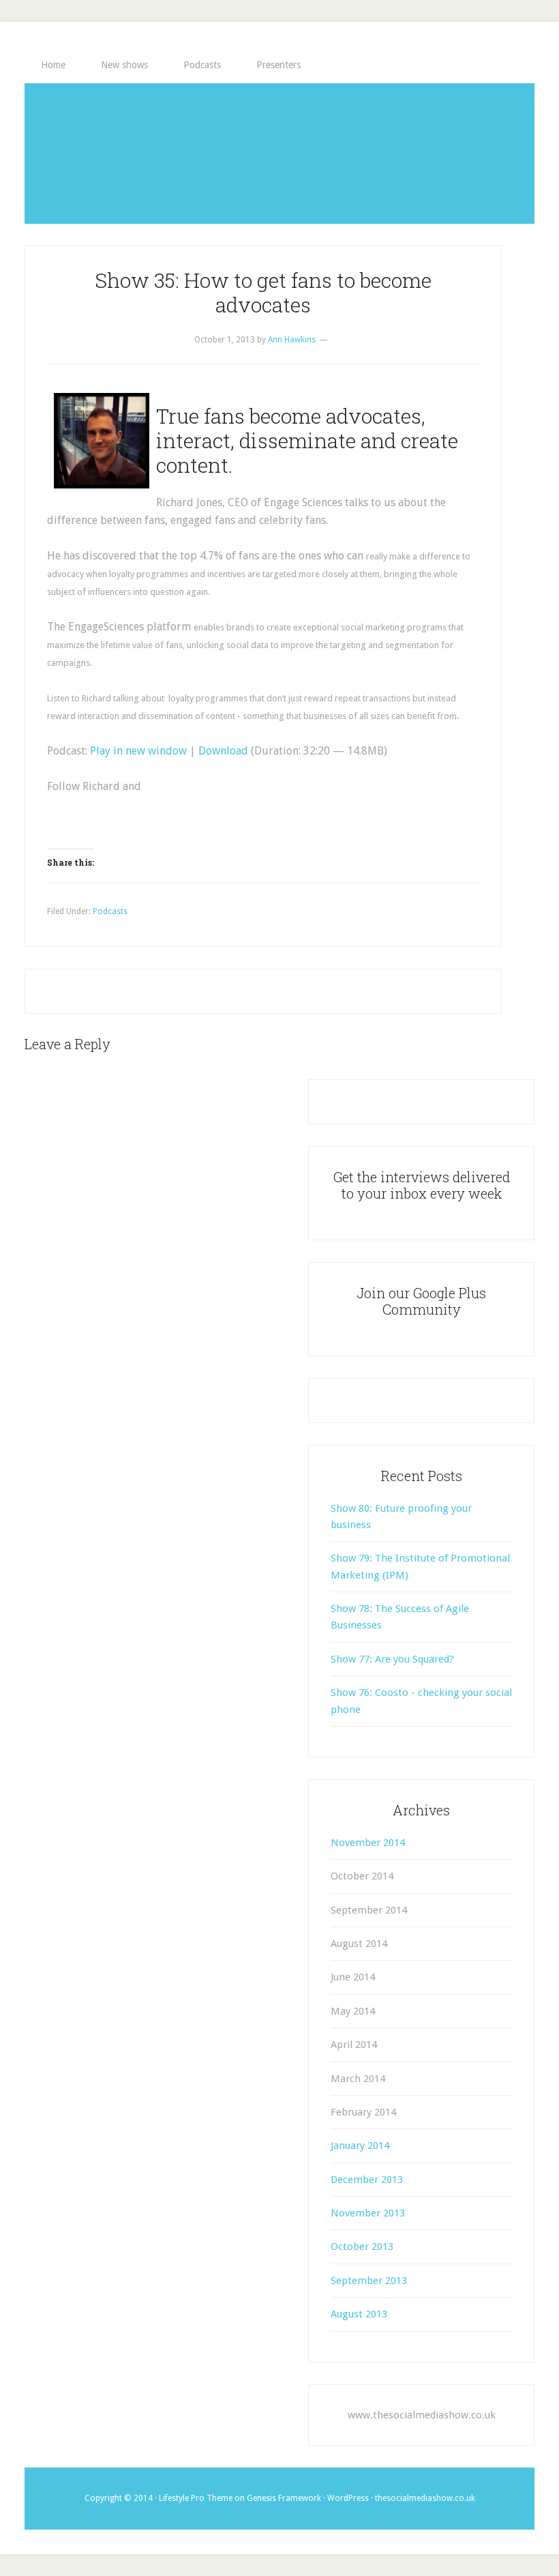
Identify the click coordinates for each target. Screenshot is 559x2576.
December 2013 (367, 2180)
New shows (124, 65)
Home (53, 65)
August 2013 (359, 2314)
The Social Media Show (279, 153)
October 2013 (362, 2246)
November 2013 (368, 2213)
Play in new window (138, 751)
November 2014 (368, 1843)
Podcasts (202, 65)
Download (223, 751)
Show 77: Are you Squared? (392, 1659)
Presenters (278, 65)
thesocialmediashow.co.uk (425, 2498)
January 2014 (360, 2146)
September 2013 (369, 2281)
